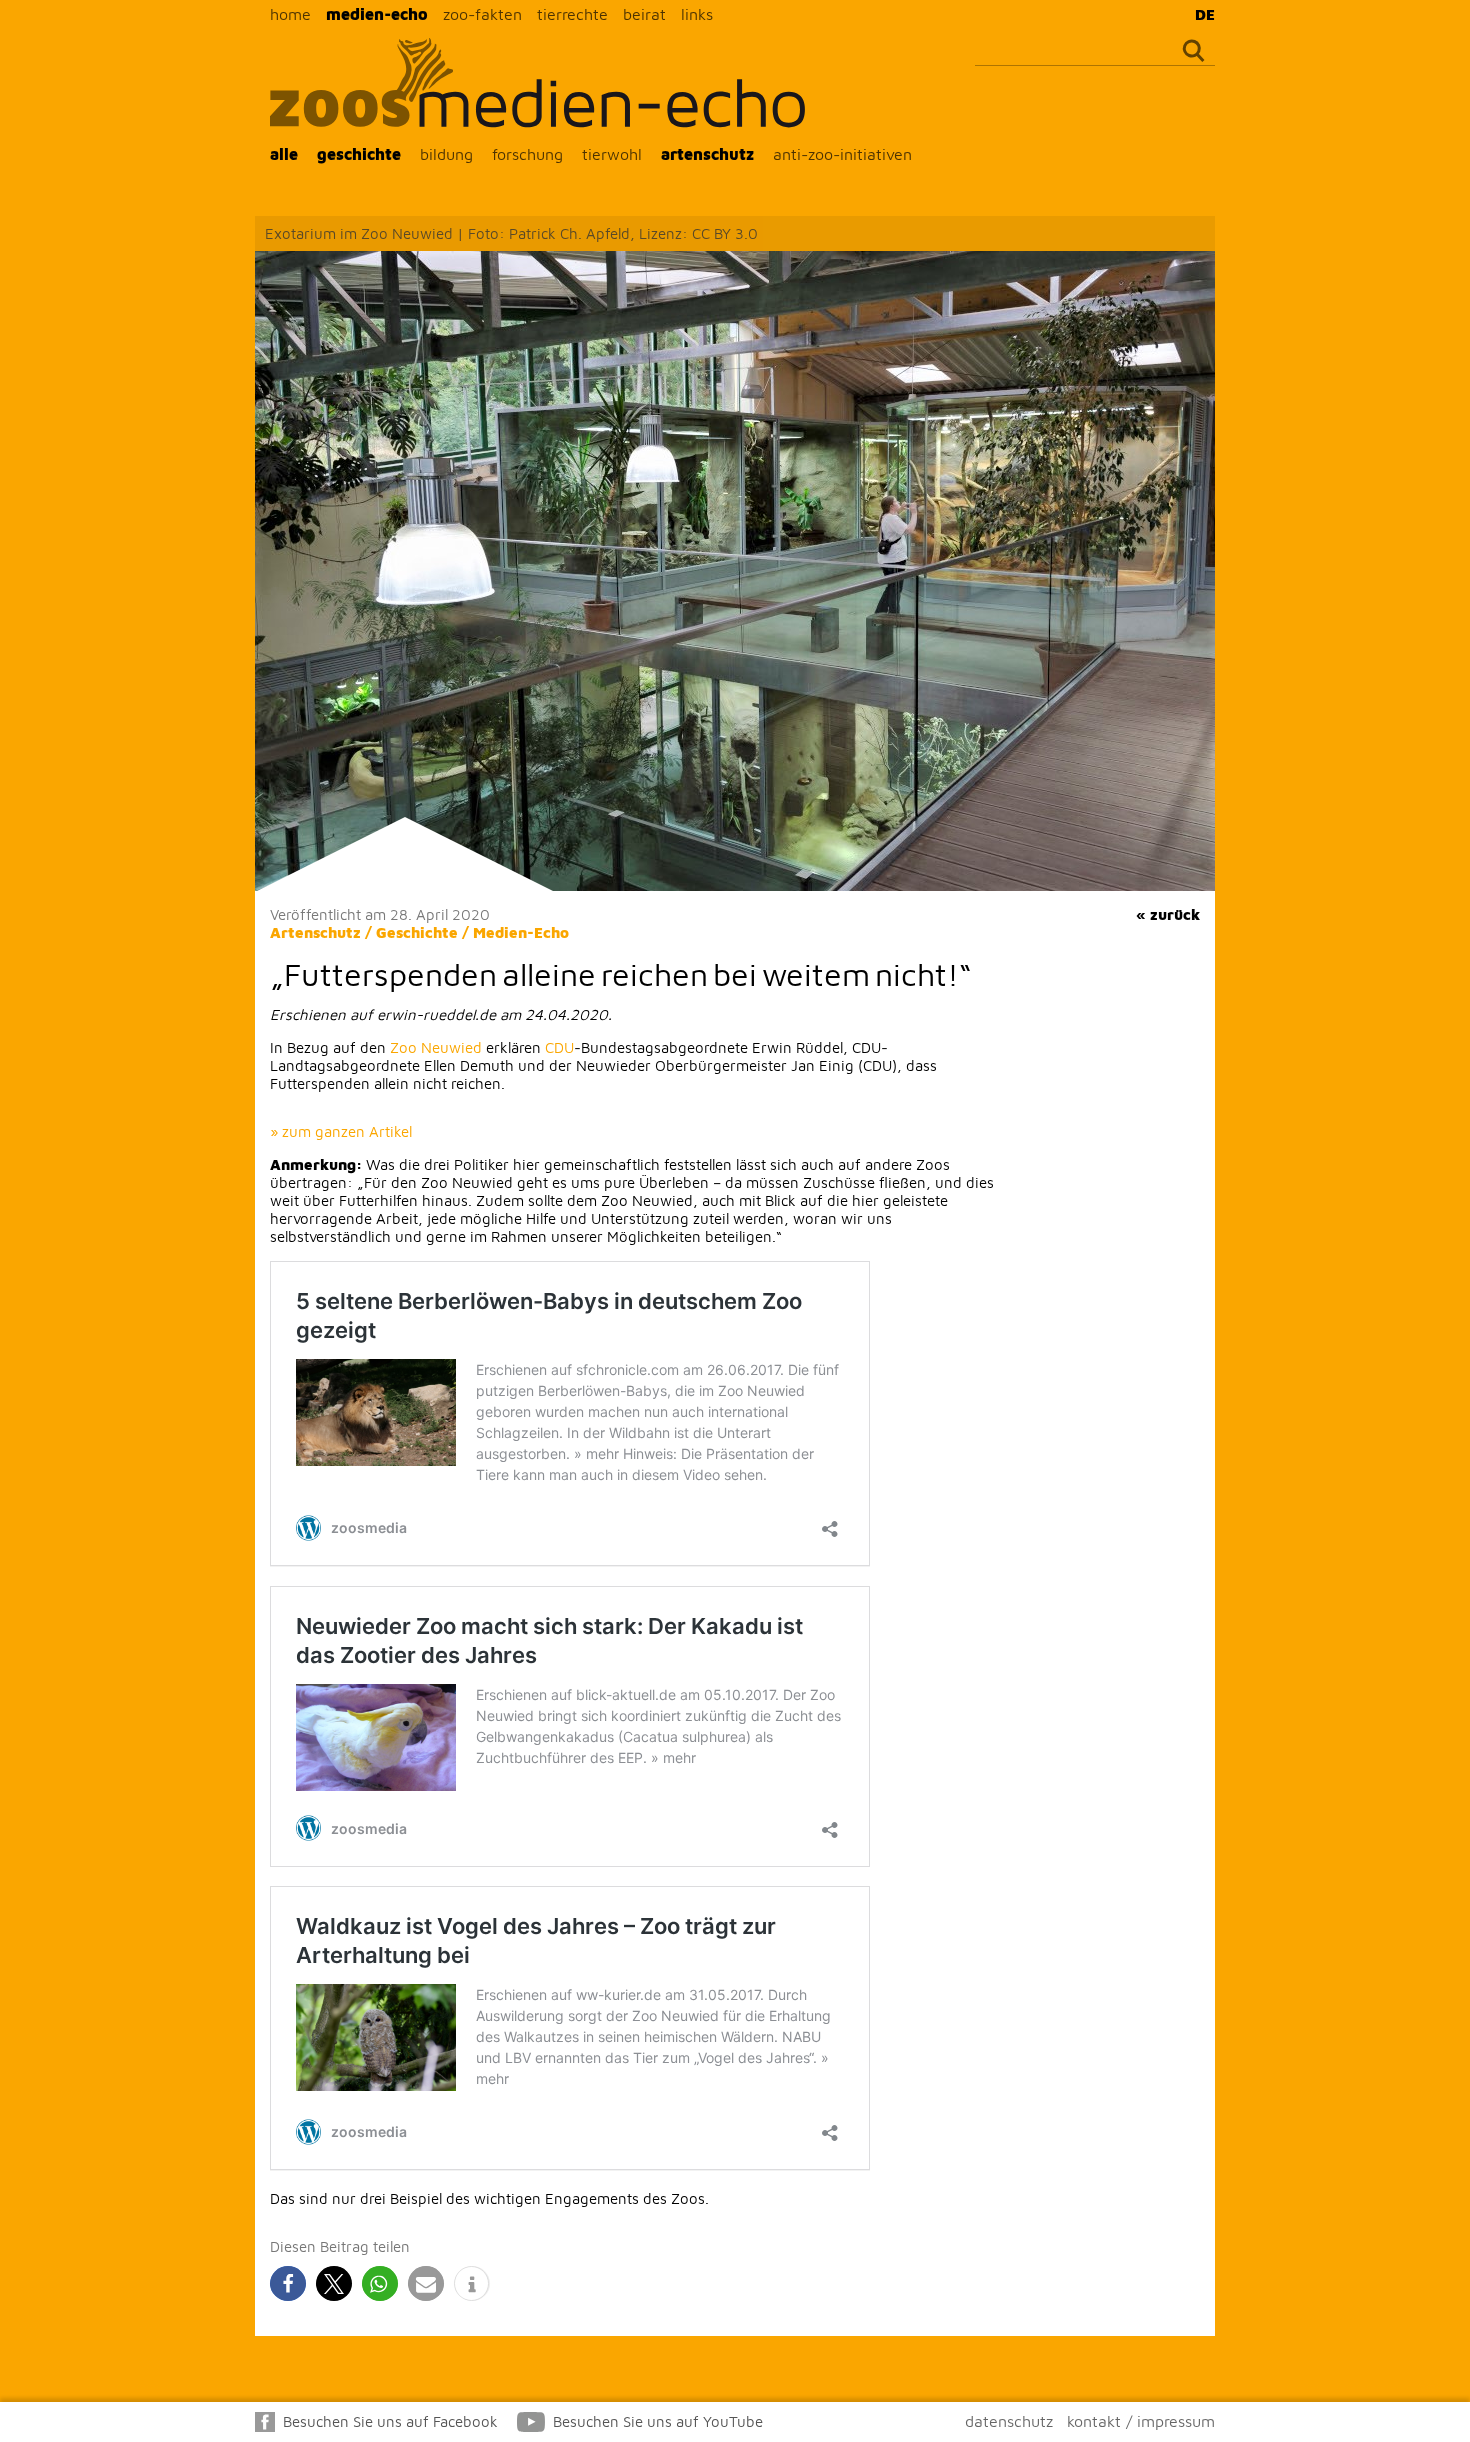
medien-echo (377, 14)
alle (284, 154)
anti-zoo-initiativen (842, 154)
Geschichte (417, 932)
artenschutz (707, 154)
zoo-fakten (482, 14)
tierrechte (572, 14)
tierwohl (612, 154)
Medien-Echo (521, 932)
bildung (446, 154)
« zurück (1168, 914)
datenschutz (1009, 2421)
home (290, 14)
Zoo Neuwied (436, 1047)
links (697, 14)
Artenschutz (315, 932)
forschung (527, 154)
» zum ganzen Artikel (341, 1131)
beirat (644, 14)
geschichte (359, 154)
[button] (288, 2283)
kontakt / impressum (1141, 2421)
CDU (559, 1047)
